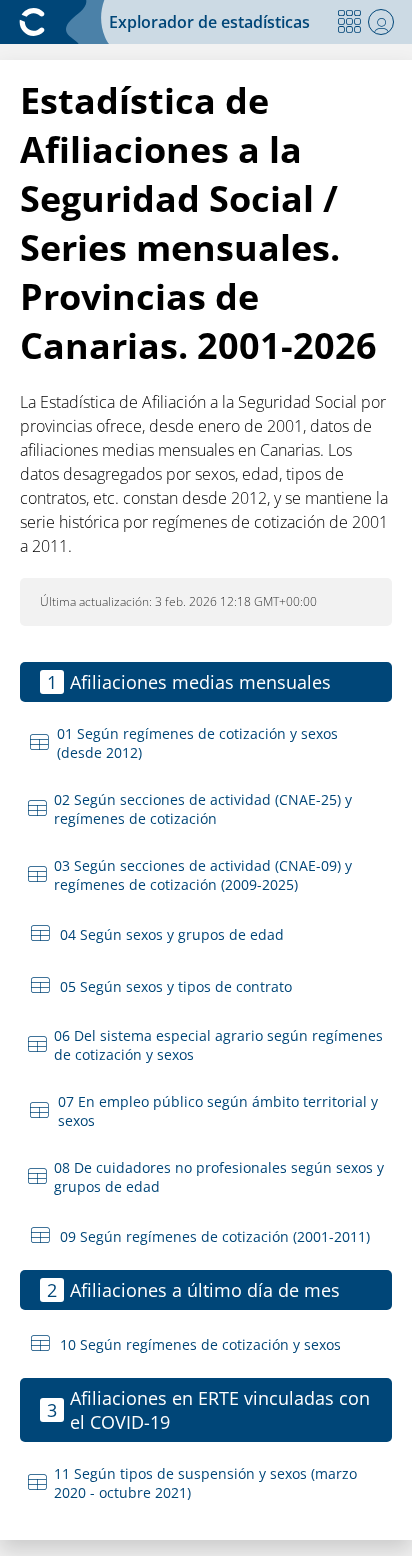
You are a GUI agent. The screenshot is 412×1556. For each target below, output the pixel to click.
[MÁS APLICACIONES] (349, 22)
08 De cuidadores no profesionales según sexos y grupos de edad (219, 1177)
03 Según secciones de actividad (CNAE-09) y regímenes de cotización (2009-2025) (203, 875)
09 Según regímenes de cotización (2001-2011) (215, 1236)
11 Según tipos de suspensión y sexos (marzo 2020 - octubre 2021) (205, 1483)
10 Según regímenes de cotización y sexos (200, 1344)
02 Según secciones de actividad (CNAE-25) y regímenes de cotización (203, 809)
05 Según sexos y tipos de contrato (176, 986)
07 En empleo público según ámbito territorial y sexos (218, 1111)
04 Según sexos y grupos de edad (172, 934)
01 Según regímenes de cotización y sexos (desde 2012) (197, 743)
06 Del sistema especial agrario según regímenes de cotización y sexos (218, 1045)
